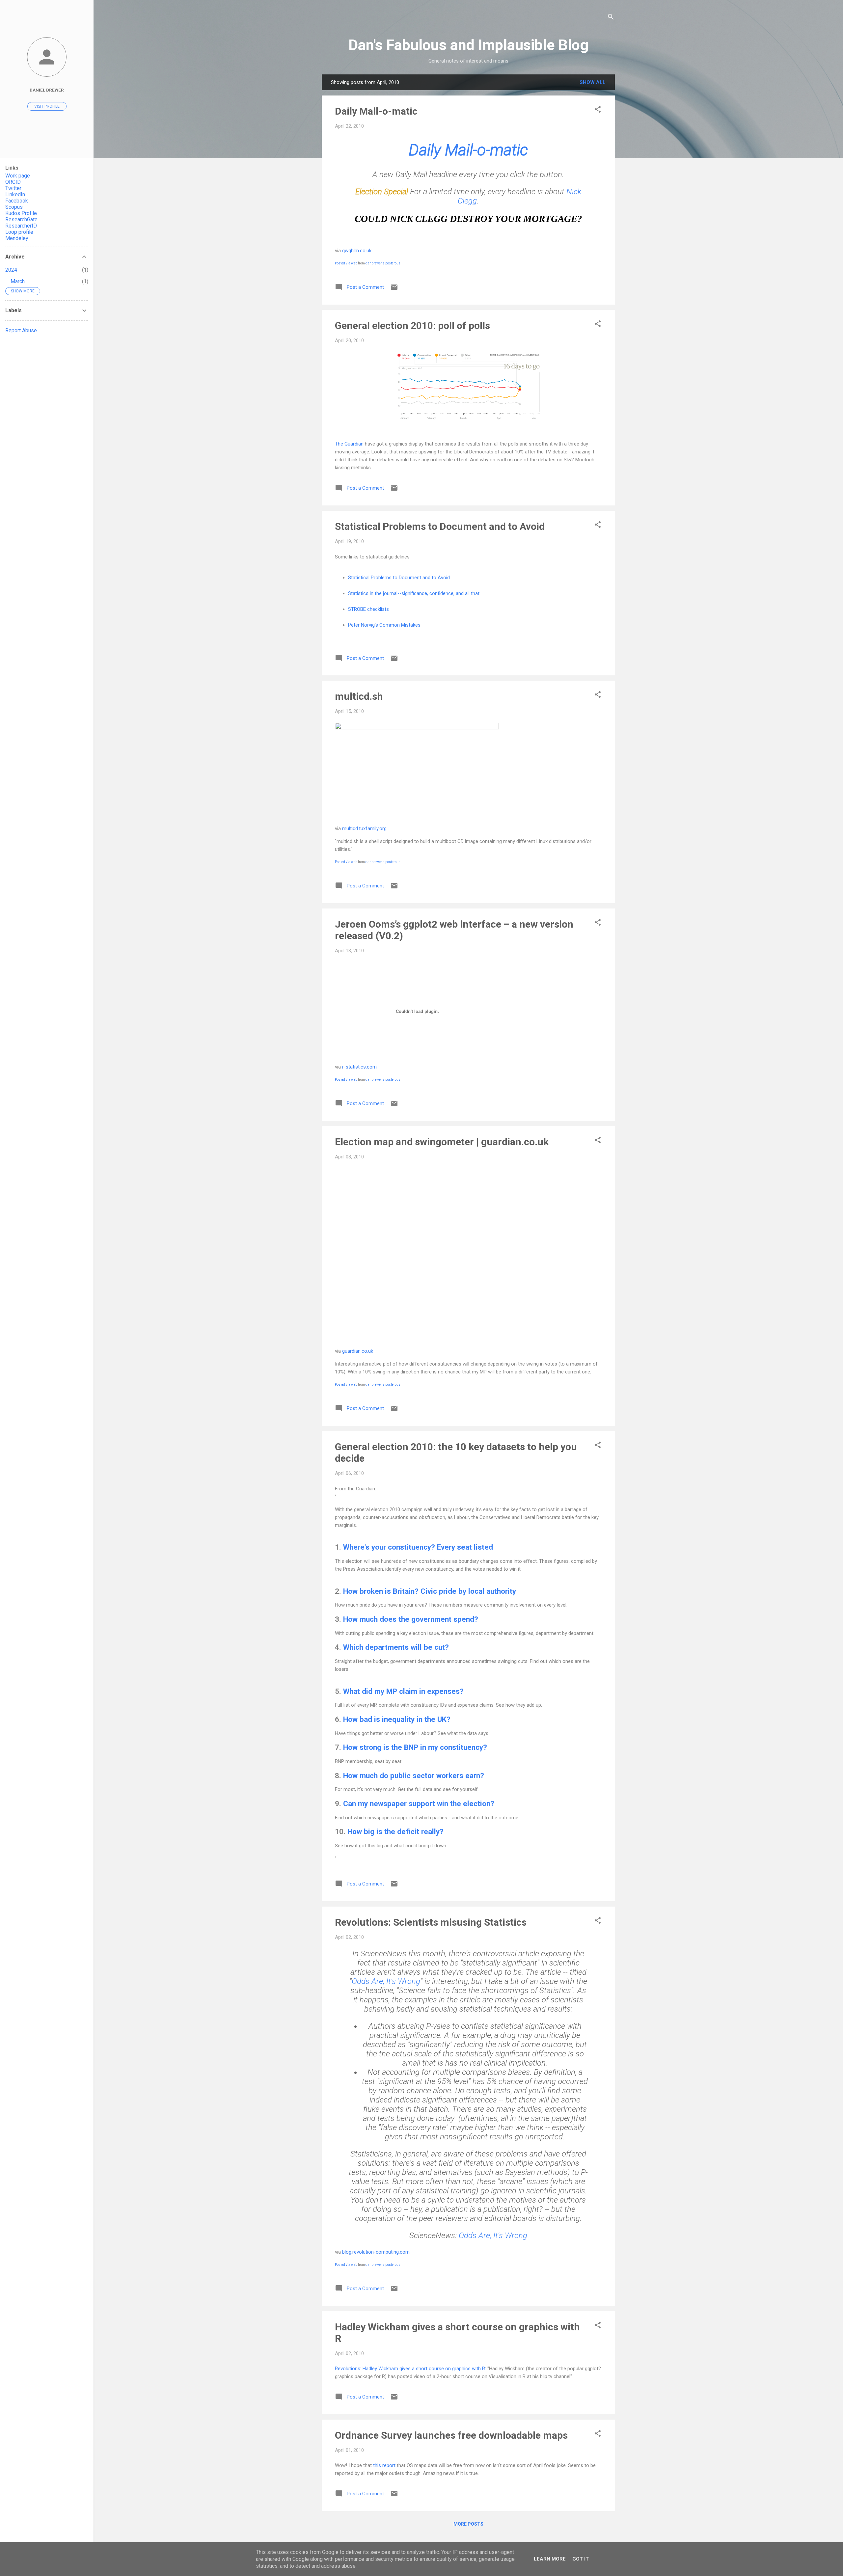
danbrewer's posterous (383, 263)
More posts (468, 2524)
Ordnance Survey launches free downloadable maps (451, 2435)
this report (384, 2465)
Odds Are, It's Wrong (386, 1981)
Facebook (17, 201)
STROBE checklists (368, 609)
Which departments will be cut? (396, 1647)
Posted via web (346, 263)
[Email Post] (394, 289)
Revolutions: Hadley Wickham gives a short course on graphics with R (410, 2369)
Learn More (550, 2559)
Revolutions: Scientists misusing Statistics (431, 1922)
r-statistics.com (359, 1067)
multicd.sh (359, 696)
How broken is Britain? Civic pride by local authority (430, 1591)
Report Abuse (21, 330)
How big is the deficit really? (395, 1831)
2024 (11, 270)
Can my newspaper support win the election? (419, 1803)
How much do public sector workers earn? (414, 1776)
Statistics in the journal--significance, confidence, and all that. (414, 593)
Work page (18, 176)
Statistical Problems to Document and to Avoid (440, 526)
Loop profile (19, 232)
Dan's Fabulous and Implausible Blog (468, 45)
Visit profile (47, 106)
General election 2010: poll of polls (412, 325)
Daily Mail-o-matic (376, 111)
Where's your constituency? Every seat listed (418, 1547)
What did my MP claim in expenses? (403, 1691)
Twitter (13, 188)
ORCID (13, 182)
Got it (581, 2559)
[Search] (611, 18)
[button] (598, 110)
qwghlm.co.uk (357, 251)
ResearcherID (21, 226)
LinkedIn (15, 194)
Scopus (14, 207)
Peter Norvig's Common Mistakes (384, 625)
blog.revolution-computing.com (376, 2252)
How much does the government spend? (411, 1619)
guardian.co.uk (358, 1351)
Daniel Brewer (47, 90)
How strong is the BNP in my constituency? (415, 1747)
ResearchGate (21, 219)
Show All (593, 82)
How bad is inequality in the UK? (397, 1719)
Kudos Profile (21, 213)
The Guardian (349, 444)
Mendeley (17, 238)
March (18, 281)
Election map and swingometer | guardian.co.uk (442, 1142)
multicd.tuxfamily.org (364, 828)
